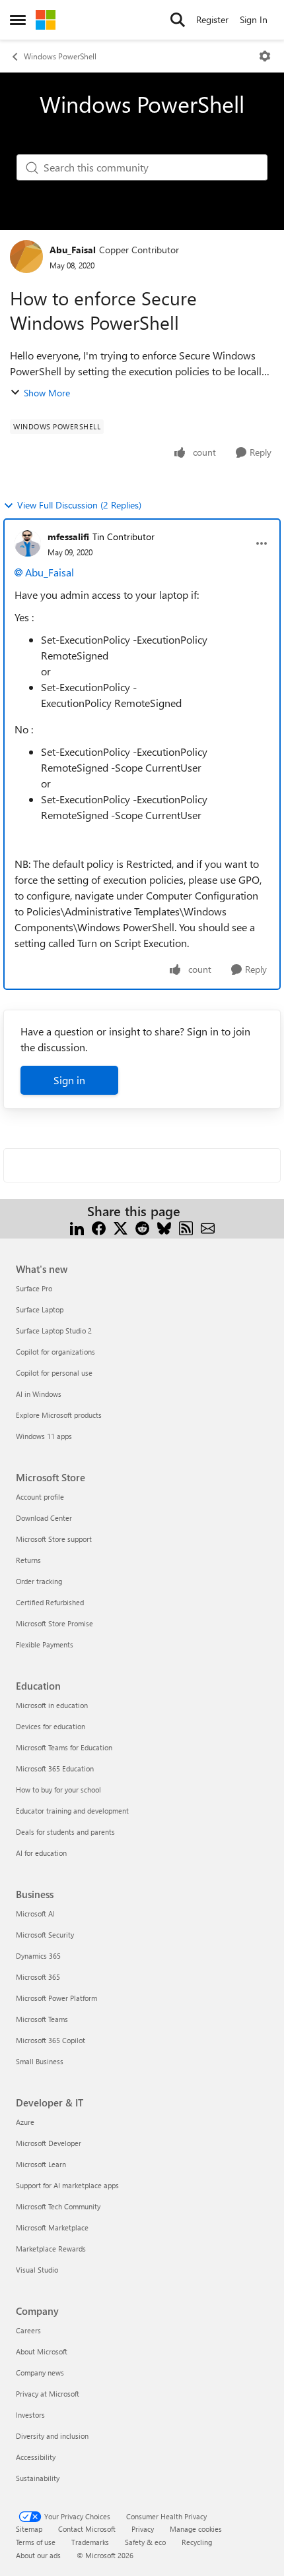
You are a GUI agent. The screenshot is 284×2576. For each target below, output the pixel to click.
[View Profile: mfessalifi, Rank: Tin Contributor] (28, 543)
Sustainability (38, 2478)
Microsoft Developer (49, 2143)
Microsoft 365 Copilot (51, 2040)
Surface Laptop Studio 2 (54, 1331)
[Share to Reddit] (142, 1227)
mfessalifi (68, 537)
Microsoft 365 (38, 1977)
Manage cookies (196, 2529)
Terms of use (36, 2542)
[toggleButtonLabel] (265, 56)
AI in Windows (39, 1394)
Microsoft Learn (41, 2164)
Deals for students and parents (65, 1832)
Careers (28, 2330)
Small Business (40, 2061)
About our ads (38, 2555)
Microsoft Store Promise (54, 1623)
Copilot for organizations (55, 1352)
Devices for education (51, 1726)
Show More (47, 393)
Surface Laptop (40, 1309)
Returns (28, 1560)
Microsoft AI (35, 1914)
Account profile (40, 1497)
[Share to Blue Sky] (164, 1227)
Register (212, 19)
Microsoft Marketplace (52, 2227)
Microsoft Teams (42, 2019)
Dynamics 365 (38, 1956)
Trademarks (90, 2542)
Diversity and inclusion (52, 2436)
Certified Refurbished (50, 1602)
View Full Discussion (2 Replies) (79, 505)
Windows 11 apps (44, 1436)
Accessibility (36, 2457)
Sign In (254, 19)
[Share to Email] (208, 1227)
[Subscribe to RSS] (186, 1227)
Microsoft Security (45, 1935)
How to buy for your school (58, 1790)
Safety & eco (145, 2542)
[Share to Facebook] (99, 1227)
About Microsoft (42, 2351)
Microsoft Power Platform (56, 1998)
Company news (40, 2373)
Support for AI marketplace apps (67, 2185)
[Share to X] (121, 1227)
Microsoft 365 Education (55, 1768)
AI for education (41, 1853)
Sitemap (29, 2529)
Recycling (197, 2542)
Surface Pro (34, 1288)
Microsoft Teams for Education (64, 1747)
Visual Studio (37, 2270)
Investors (30, 2415)
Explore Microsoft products (59, 1415)
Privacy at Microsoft (48, 2394)
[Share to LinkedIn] (77, 1227)
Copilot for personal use (54, 1373)
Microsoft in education (52, 1705)
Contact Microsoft (87, 2529)
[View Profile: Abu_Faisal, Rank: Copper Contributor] (26, 257)
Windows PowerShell (60, 56)
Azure (25, 2122)
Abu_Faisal (73, 250)
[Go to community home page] (46, 20)
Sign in (69, 1080)
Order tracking (39, 1581)
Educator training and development (72, 1811)
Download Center (44, 1518)
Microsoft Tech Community (58, 2206)
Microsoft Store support (54, 1539)
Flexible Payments (45, 1644)
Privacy (143, 2529)
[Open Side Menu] (18, 20)
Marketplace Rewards (51, 2249)
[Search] (178, 20)
